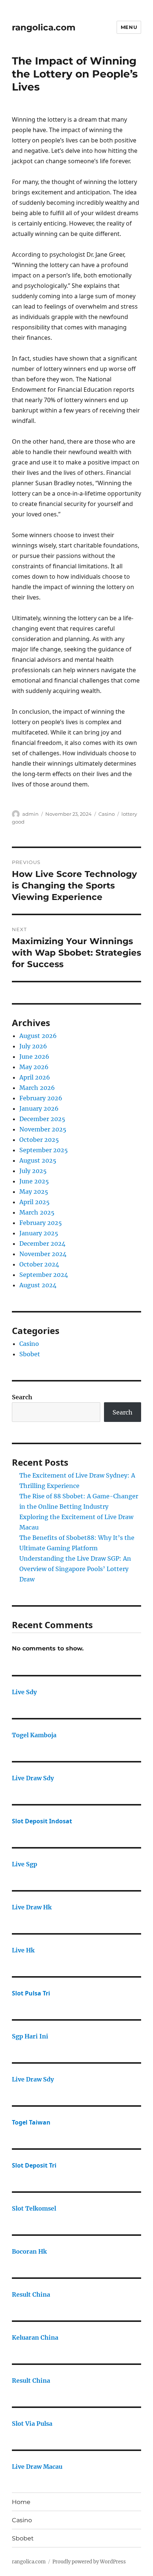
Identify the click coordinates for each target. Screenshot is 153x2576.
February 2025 (41, 1223)
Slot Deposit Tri (34, 2165)
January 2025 (39, 1233)
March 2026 (37, 1088)
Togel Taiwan (31, 2122)
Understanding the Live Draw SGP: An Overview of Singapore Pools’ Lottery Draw (75, 1569)
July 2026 (33, 1046)
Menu (129, 27)
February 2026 (41, 1098)
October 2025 (39, 1140)
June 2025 (34, 1181)
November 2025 (43, 1129)
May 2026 (34, 1067)
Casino (107, 814)
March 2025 (37, 1212)
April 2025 (35, 1202)
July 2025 (33, 1171)
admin (30, 814)
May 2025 (34, 1192)
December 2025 (42, 1119)
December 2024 (42, 1243)
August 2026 (38, 1036)
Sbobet (30, 1354)
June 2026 (34, 1057)
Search (22, 1397)
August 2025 (38, 1160)
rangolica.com (44, 27)
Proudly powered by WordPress (89, 2562)
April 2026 (35, 1077)
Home (21, 2502)
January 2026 (39, 1108)
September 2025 (44, 1150)
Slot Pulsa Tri (31, 1993)
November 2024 (43, 1254)
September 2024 (44, 1275)
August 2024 (38, 1285)
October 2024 (39, 1264)
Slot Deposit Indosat (42, 1821)
